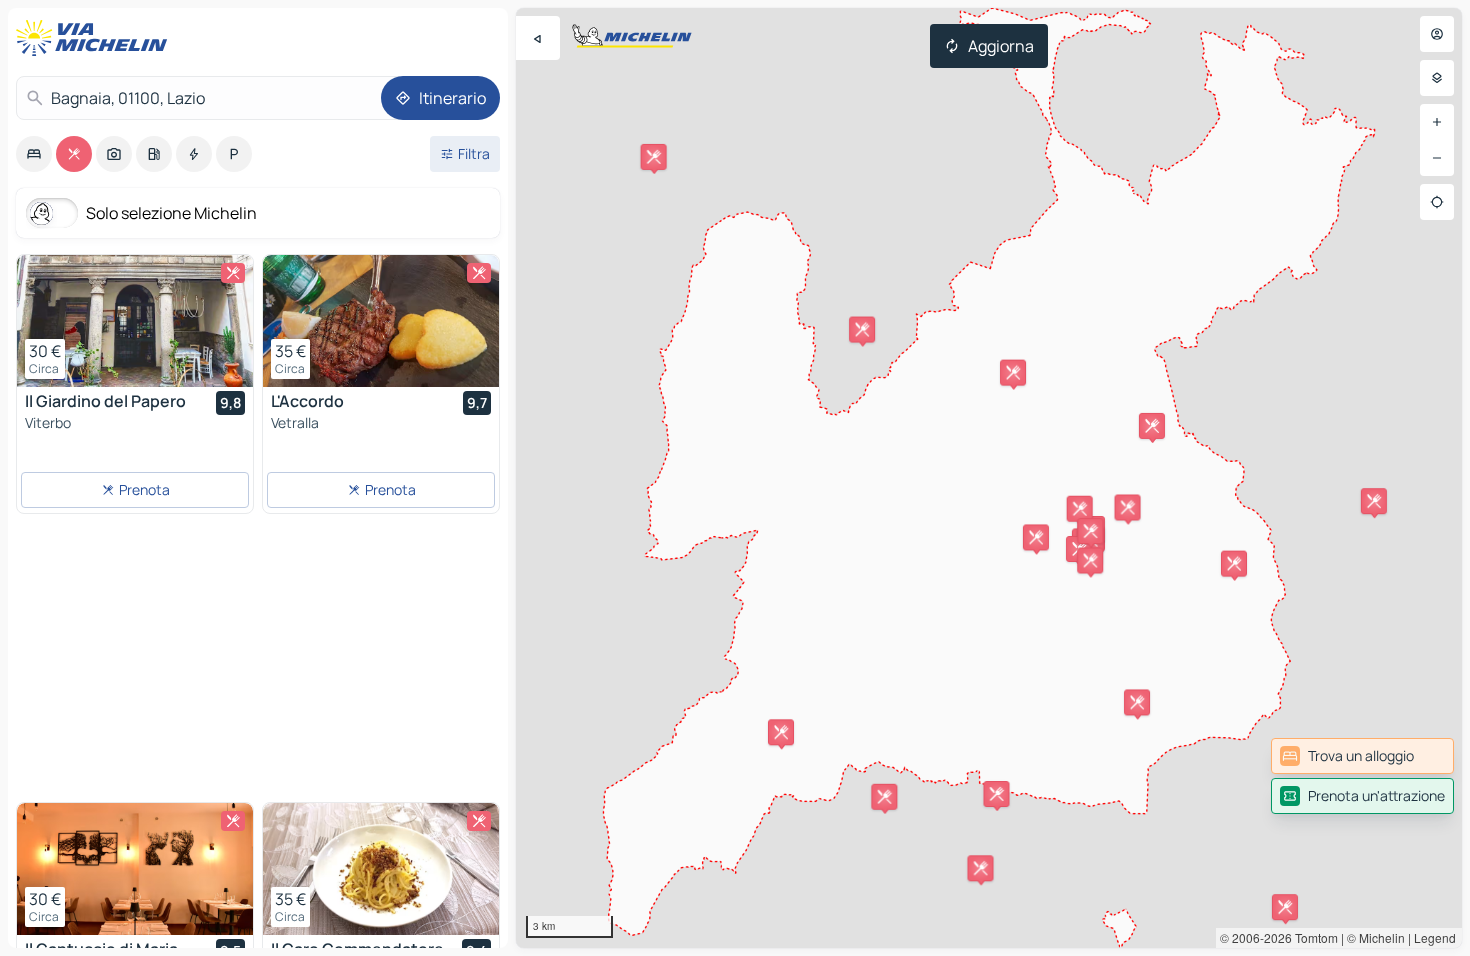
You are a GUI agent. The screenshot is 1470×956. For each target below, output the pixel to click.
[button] (884, 797)
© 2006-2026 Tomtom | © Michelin (1312, 937)
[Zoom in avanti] (1437, 122)
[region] (989, 478)
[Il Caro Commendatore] (381, 869)
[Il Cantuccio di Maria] (135, 869)
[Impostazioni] (1437, 78)
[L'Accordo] (381, 321)
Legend (1435, 937)
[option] (34, 154)
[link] (1362, 756)
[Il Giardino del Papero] (135, 321)
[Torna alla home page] (96, 38)
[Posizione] (1437, 202)
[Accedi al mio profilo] (1437, 34)
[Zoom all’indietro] (1437, 158)
